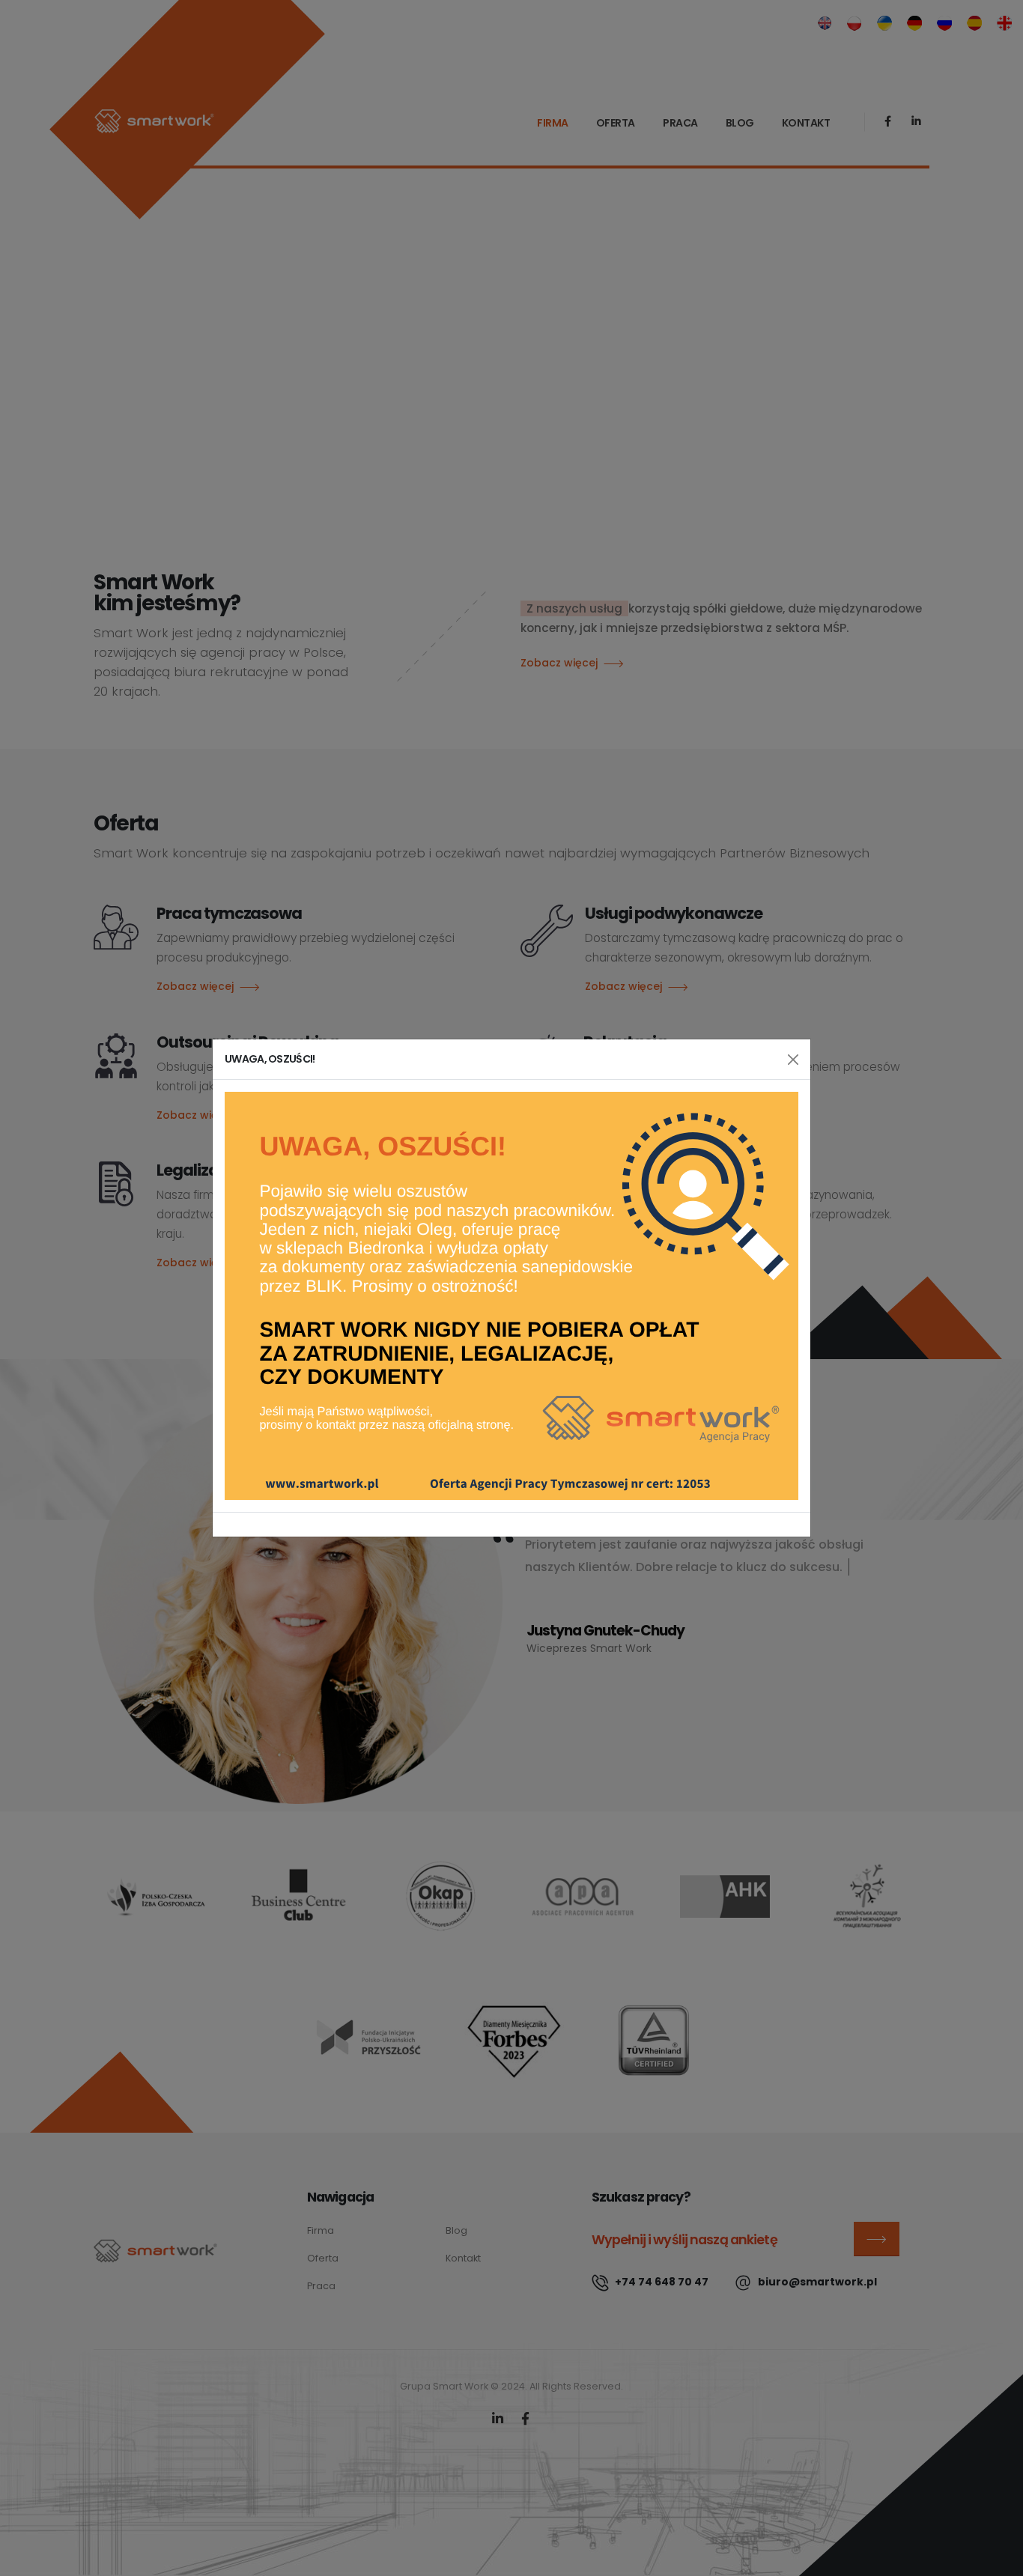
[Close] (793, 1060)
